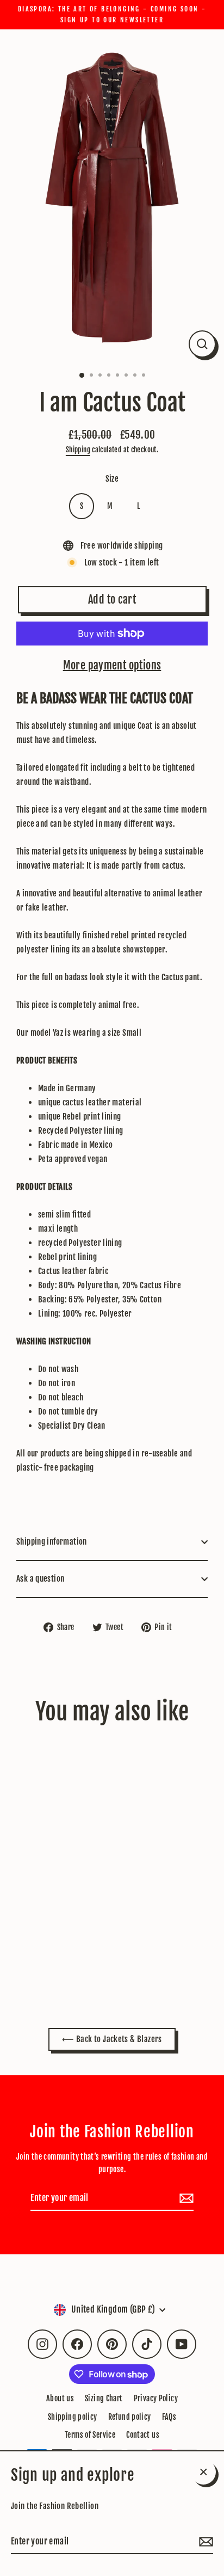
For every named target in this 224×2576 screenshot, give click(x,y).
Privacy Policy (156, 2398)
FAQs (169, 2417)
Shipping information (52, 1542)
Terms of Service (90, 2435)
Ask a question (40, 1579)
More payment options (112, 665)
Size (112, 479)
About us (60, 2398)
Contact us (143, 2435)
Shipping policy (73, 2417)
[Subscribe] (204, 2542)
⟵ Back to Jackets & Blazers (112, 2039)
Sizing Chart (104, 2398)
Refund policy (130, 2417)
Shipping (78, 450)
